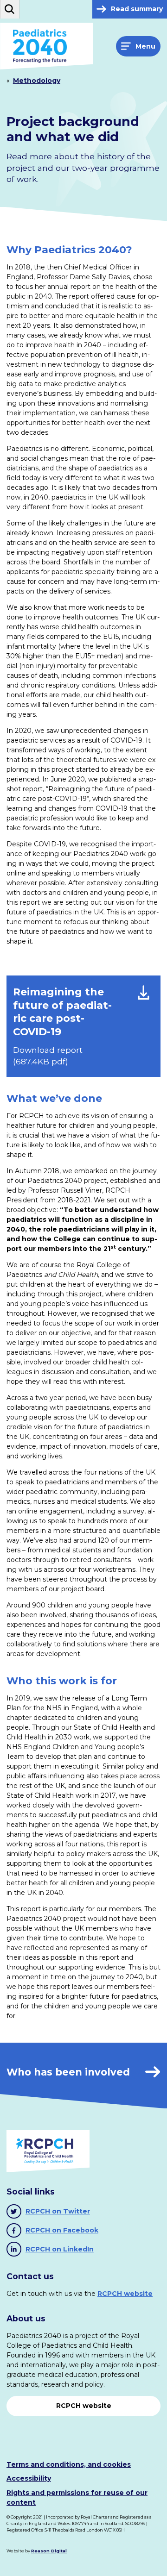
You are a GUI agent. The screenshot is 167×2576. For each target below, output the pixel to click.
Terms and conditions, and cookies (69, 2464)
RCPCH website (125, 2294)
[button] (10, 9)
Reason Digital (49, 2551)
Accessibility (29, 2478)
